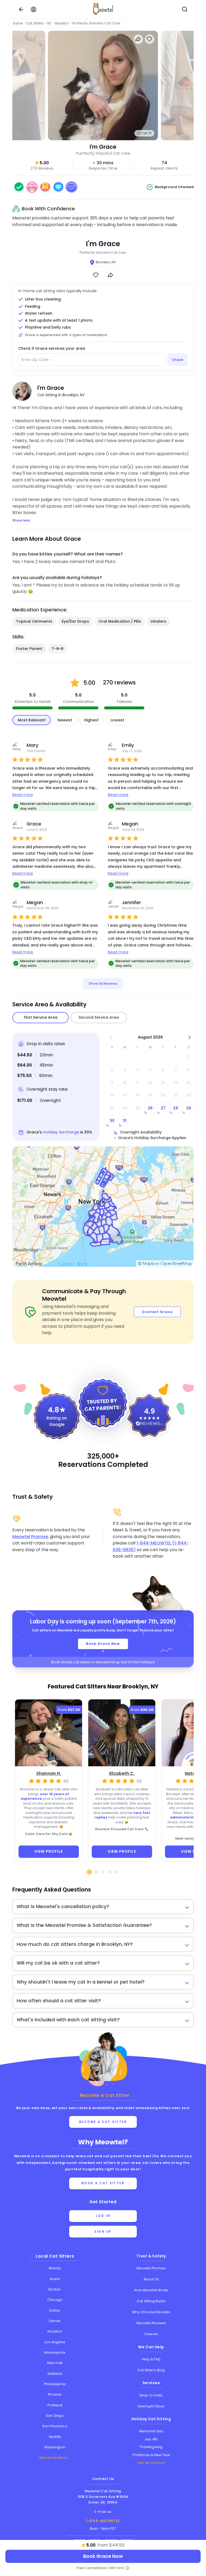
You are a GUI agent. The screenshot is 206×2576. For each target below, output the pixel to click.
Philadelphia (55, 2384)
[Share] (110, 275)
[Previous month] (111, 1037)
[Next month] (190, 1037)
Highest (91, 720)
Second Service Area (99, 1017)
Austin (55, 2279)
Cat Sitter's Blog (151, 2370)
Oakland (55, 2374)
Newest (65, 720)
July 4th (151, 2439)
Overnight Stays (151, 2406)
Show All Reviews (103, 983)
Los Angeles (55, 2342)
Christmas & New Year (151, 2455)
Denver (55, 2321)
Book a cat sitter (103, 2183)
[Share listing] (138, 39)
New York (55, 2363)
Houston (55, 2331)
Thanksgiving (151, 2447)
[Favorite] (96, 275)
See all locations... (55, 2458)
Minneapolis (55, 2352)
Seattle (55, 2437)
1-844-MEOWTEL (103, 2521)
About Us (151, 2279)
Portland (55, 2405)
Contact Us (103, 2479)
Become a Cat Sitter (103, 2122)
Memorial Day (151, 2431)
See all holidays (151, 2463)
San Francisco (55, 2426)
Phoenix (55, 2394)
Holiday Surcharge (61, 1132)
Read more (23, 795)
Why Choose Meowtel (151, 2312)
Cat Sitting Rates (151, 2301)
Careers (151, 2334)
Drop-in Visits (151, 2395)
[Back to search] (21, 9)
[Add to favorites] (150, 39)
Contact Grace (157, 1312)
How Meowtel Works (151, 2290)
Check (178, 360)
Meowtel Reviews (151, 2323)
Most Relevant (32, 720)
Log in (103, 2216)
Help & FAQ (151, 2359)
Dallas (55, 2310)
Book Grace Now (103, 1644)
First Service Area (41, 1017)
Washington (55, 2447)
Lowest (117, 720)
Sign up (103, 2232)
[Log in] (34, 9)
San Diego (55, 2416)
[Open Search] (185, 9)
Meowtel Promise (30, 1537)
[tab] (89, 1872)
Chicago (55, 2300)
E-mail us (103, 2512)
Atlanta (55, 2268)
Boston (55, 2289)
